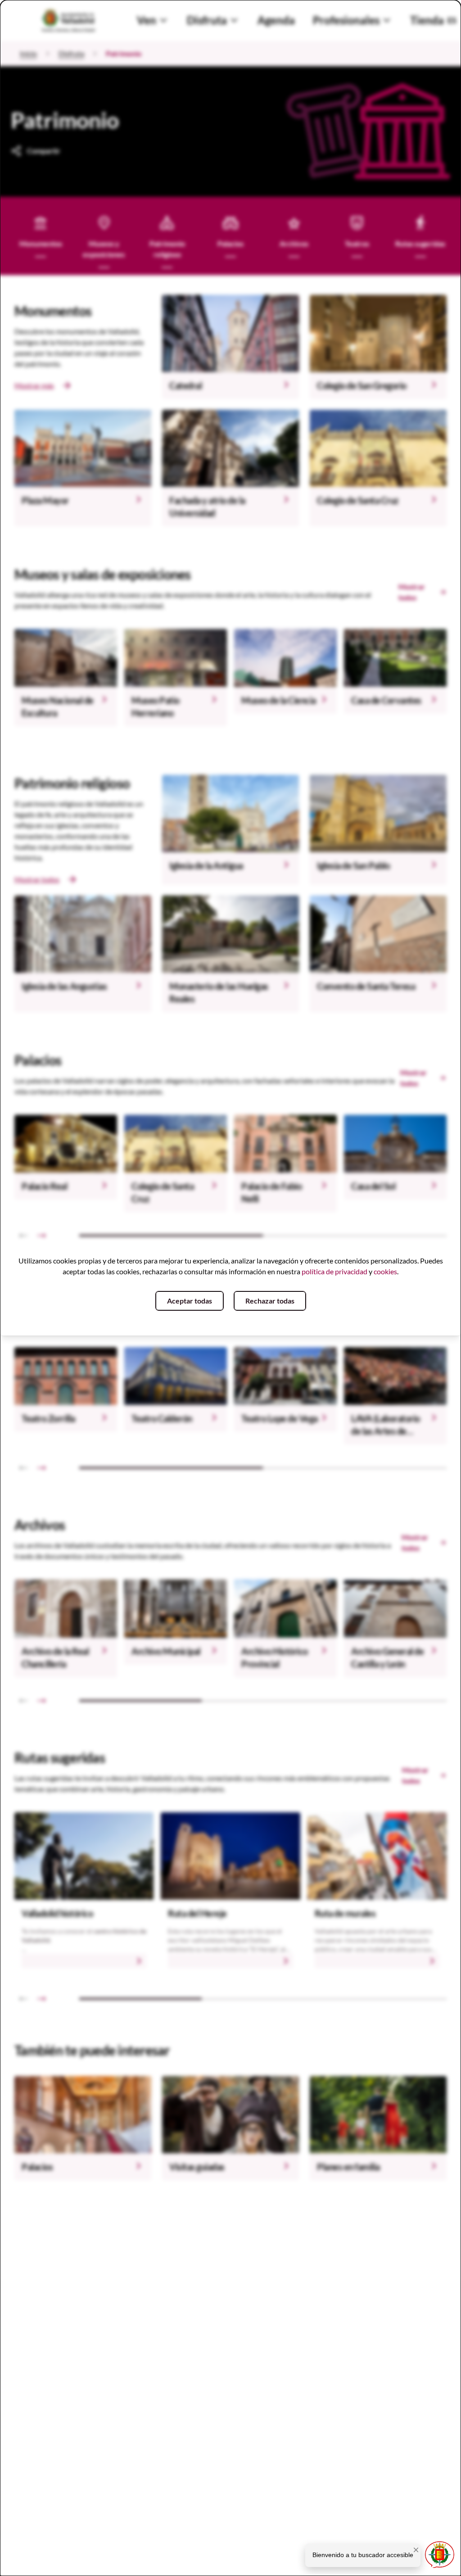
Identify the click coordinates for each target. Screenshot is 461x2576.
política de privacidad (334, 1271)
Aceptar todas (190, 1301)
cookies (385, 1271)
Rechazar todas (270, 1301)
